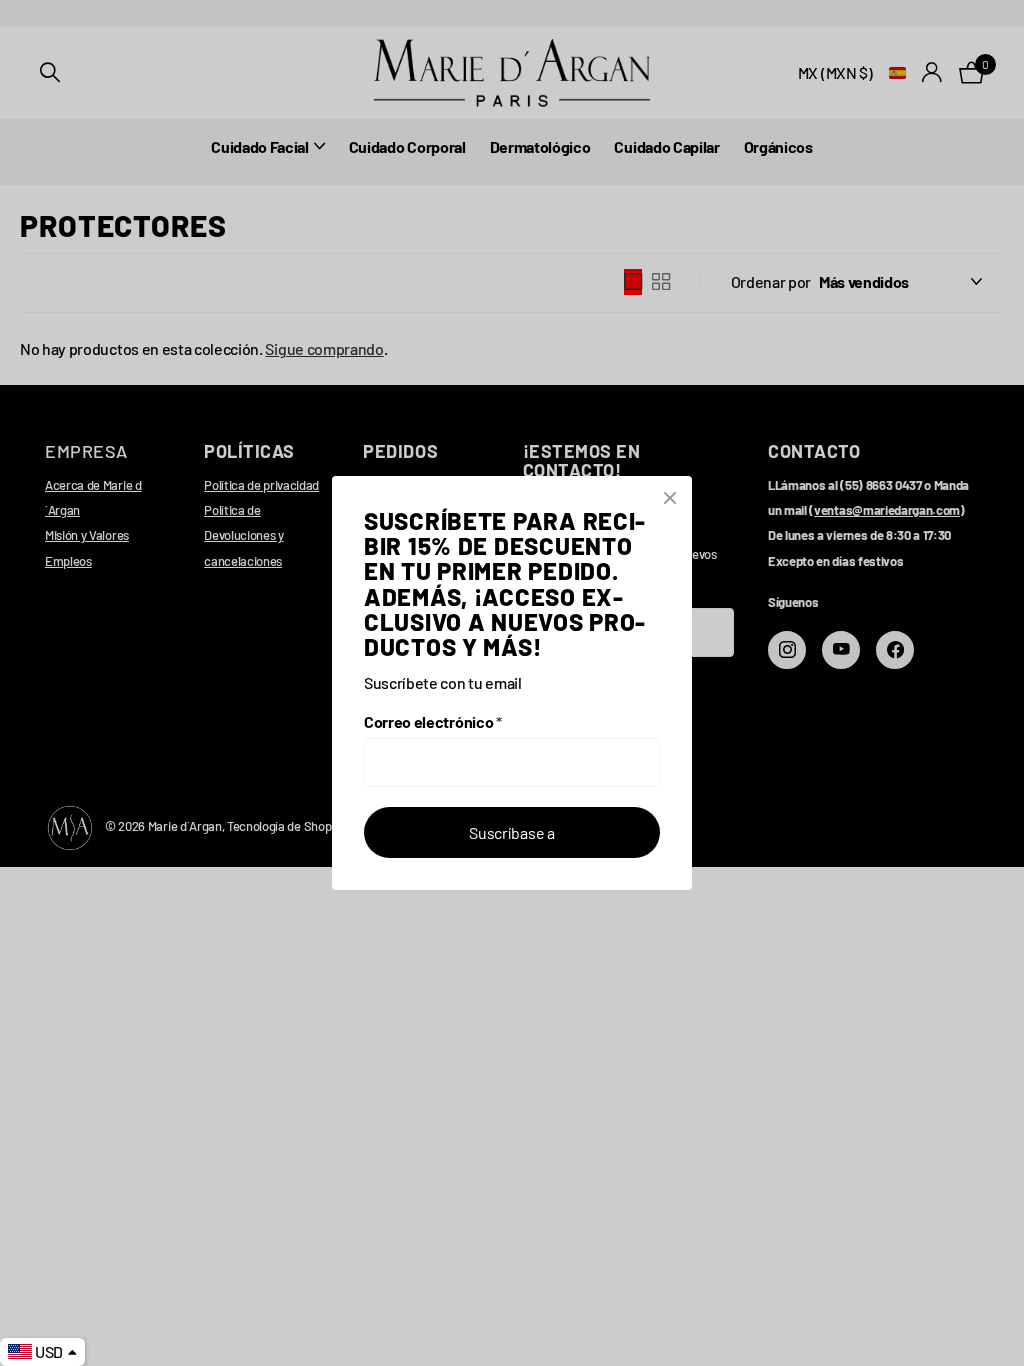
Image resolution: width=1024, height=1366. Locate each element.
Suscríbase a (512, 832)
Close (670, 498)
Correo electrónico (433, 721)
